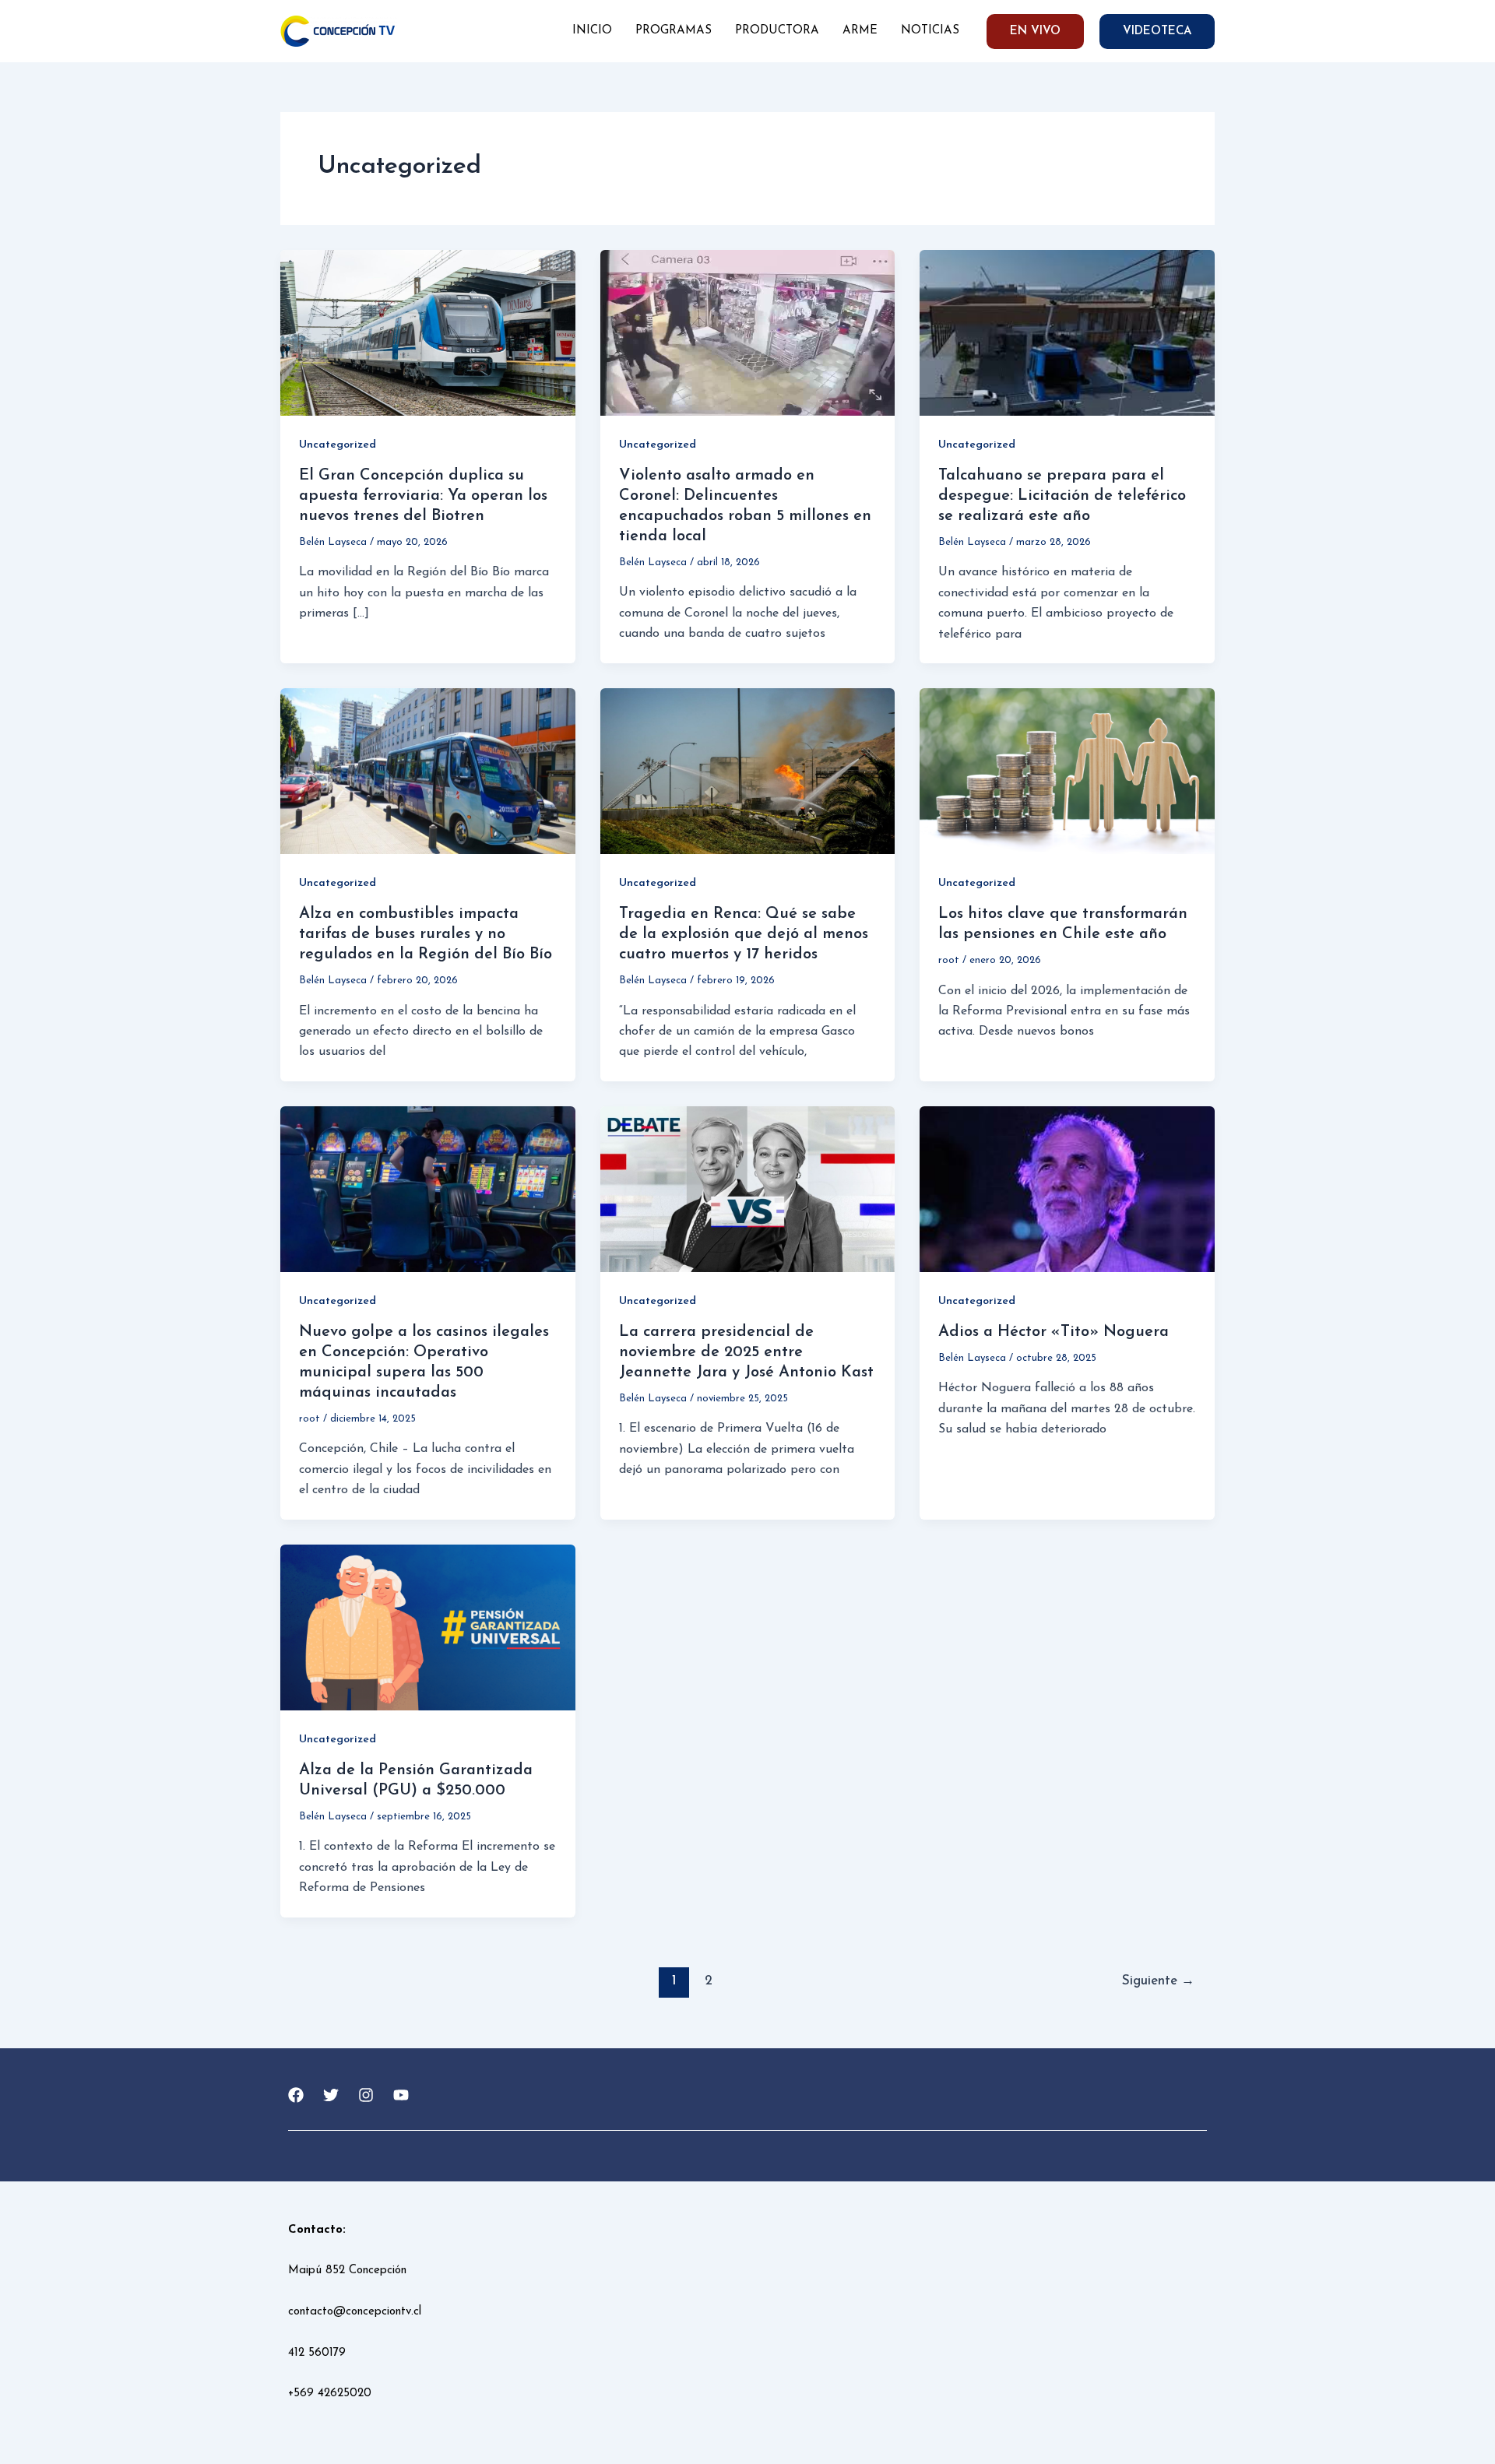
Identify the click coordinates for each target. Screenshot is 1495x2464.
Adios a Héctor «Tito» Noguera (1054, 1332)
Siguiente (1158, 1981)
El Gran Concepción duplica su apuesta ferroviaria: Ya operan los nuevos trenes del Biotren (423, 496)
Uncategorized (338, 445)
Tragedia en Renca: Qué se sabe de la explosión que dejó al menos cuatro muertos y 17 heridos (744, 934)
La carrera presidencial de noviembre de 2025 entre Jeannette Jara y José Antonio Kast (746, 1352)
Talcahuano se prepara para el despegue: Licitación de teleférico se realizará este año (1062, 496)
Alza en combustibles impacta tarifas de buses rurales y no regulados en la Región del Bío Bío (426, 934)
